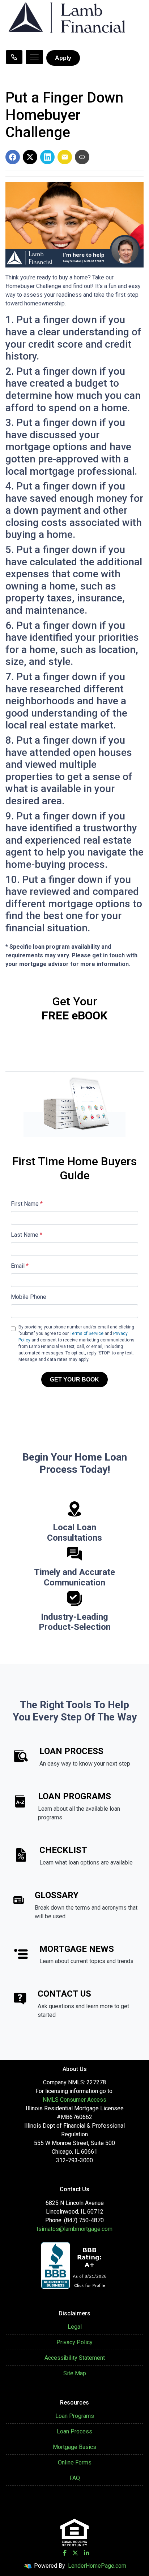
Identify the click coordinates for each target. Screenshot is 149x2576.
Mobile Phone (29, 1297)
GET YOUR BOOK (74, 1380)
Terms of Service (87, 1333)
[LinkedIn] (86, 2553)
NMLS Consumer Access (74, 2100)
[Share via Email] (65, 157)
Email (20, 1266)
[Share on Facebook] (13, 157)
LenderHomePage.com (97, 2566)
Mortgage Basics (74, 2447)
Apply (63, 58)
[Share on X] (30, 157)
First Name (27, 1204)
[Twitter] (75, 2553)
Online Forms (75, 2462)
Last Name (27, 1235)
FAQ (75, 2478)
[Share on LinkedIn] (47, 157)
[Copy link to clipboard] (82, 157)
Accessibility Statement (75, 2358)
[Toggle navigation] (34, 57)
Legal (75, 2327)
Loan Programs (75, 2416)
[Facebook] (65, 2553)
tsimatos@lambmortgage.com (74, 2229)
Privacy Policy (74, 2342)
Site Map (75, 2373)
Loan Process (74, 2431)
